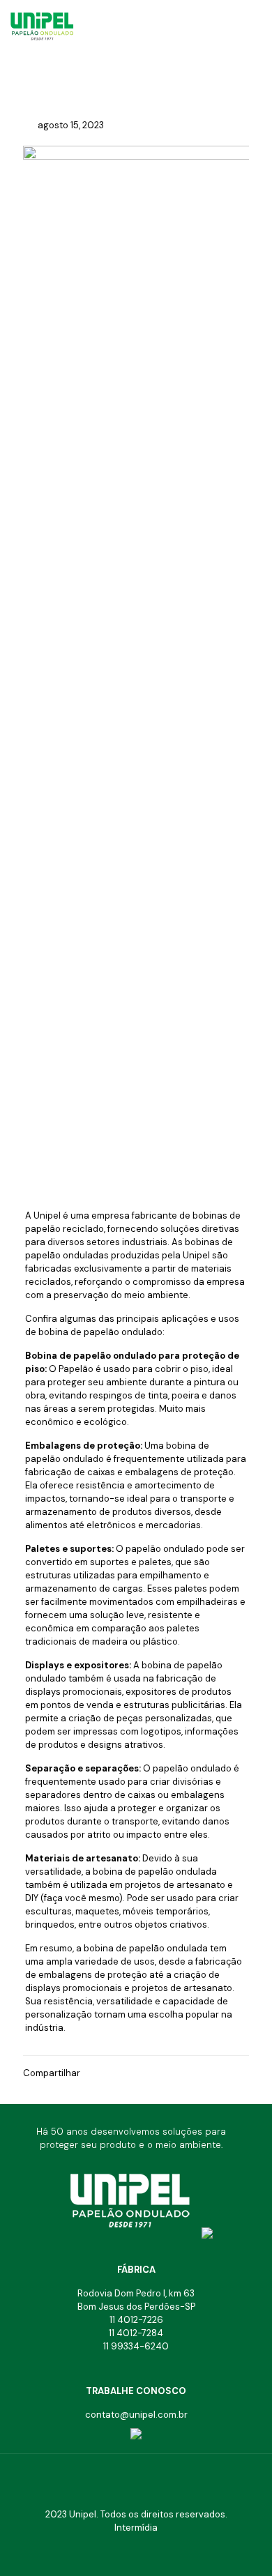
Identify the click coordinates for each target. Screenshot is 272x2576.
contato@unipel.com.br (136, 2415)
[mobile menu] (253, 21)
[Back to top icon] (136, 2483)
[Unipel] (68, 21)
